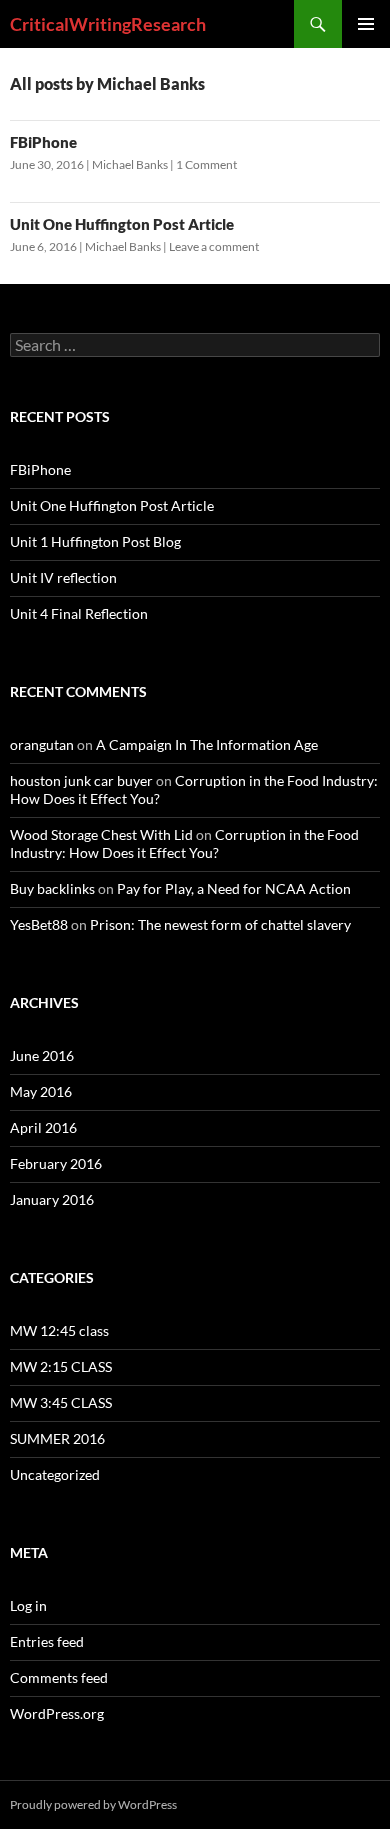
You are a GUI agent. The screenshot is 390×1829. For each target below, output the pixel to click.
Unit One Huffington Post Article (122, 224)
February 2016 (56, 1163)
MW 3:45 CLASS (61, 1402)
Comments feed (59, 1677)
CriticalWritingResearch (108, 24)
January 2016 (52, 1199)
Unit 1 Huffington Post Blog (95, 541)
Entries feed (47, 1641)
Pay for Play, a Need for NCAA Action (234, 888)
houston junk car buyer (81, 780)
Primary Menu (366, 24)
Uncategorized (55, 1474)
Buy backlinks (52, 888)
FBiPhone (43, 142)
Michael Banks (130, 164)
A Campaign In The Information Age (207, 744)
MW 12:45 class (59, 1330)
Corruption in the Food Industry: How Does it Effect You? (184, 843)
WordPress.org (57, 1713)
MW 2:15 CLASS (61, 1366)
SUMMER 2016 (57, 1438)
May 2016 (41, 1091)
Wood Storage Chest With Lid (101, 834)
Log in (28, 1605)
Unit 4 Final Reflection (79, 613)
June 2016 (42, 1055)
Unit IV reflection (63, 577)
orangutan (42, 744)
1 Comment (206, 164)
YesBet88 (39, 924)
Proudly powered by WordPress (93, 1804)
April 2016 (43, 1127)
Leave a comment (214, 246)
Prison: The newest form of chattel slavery (220, 924)
